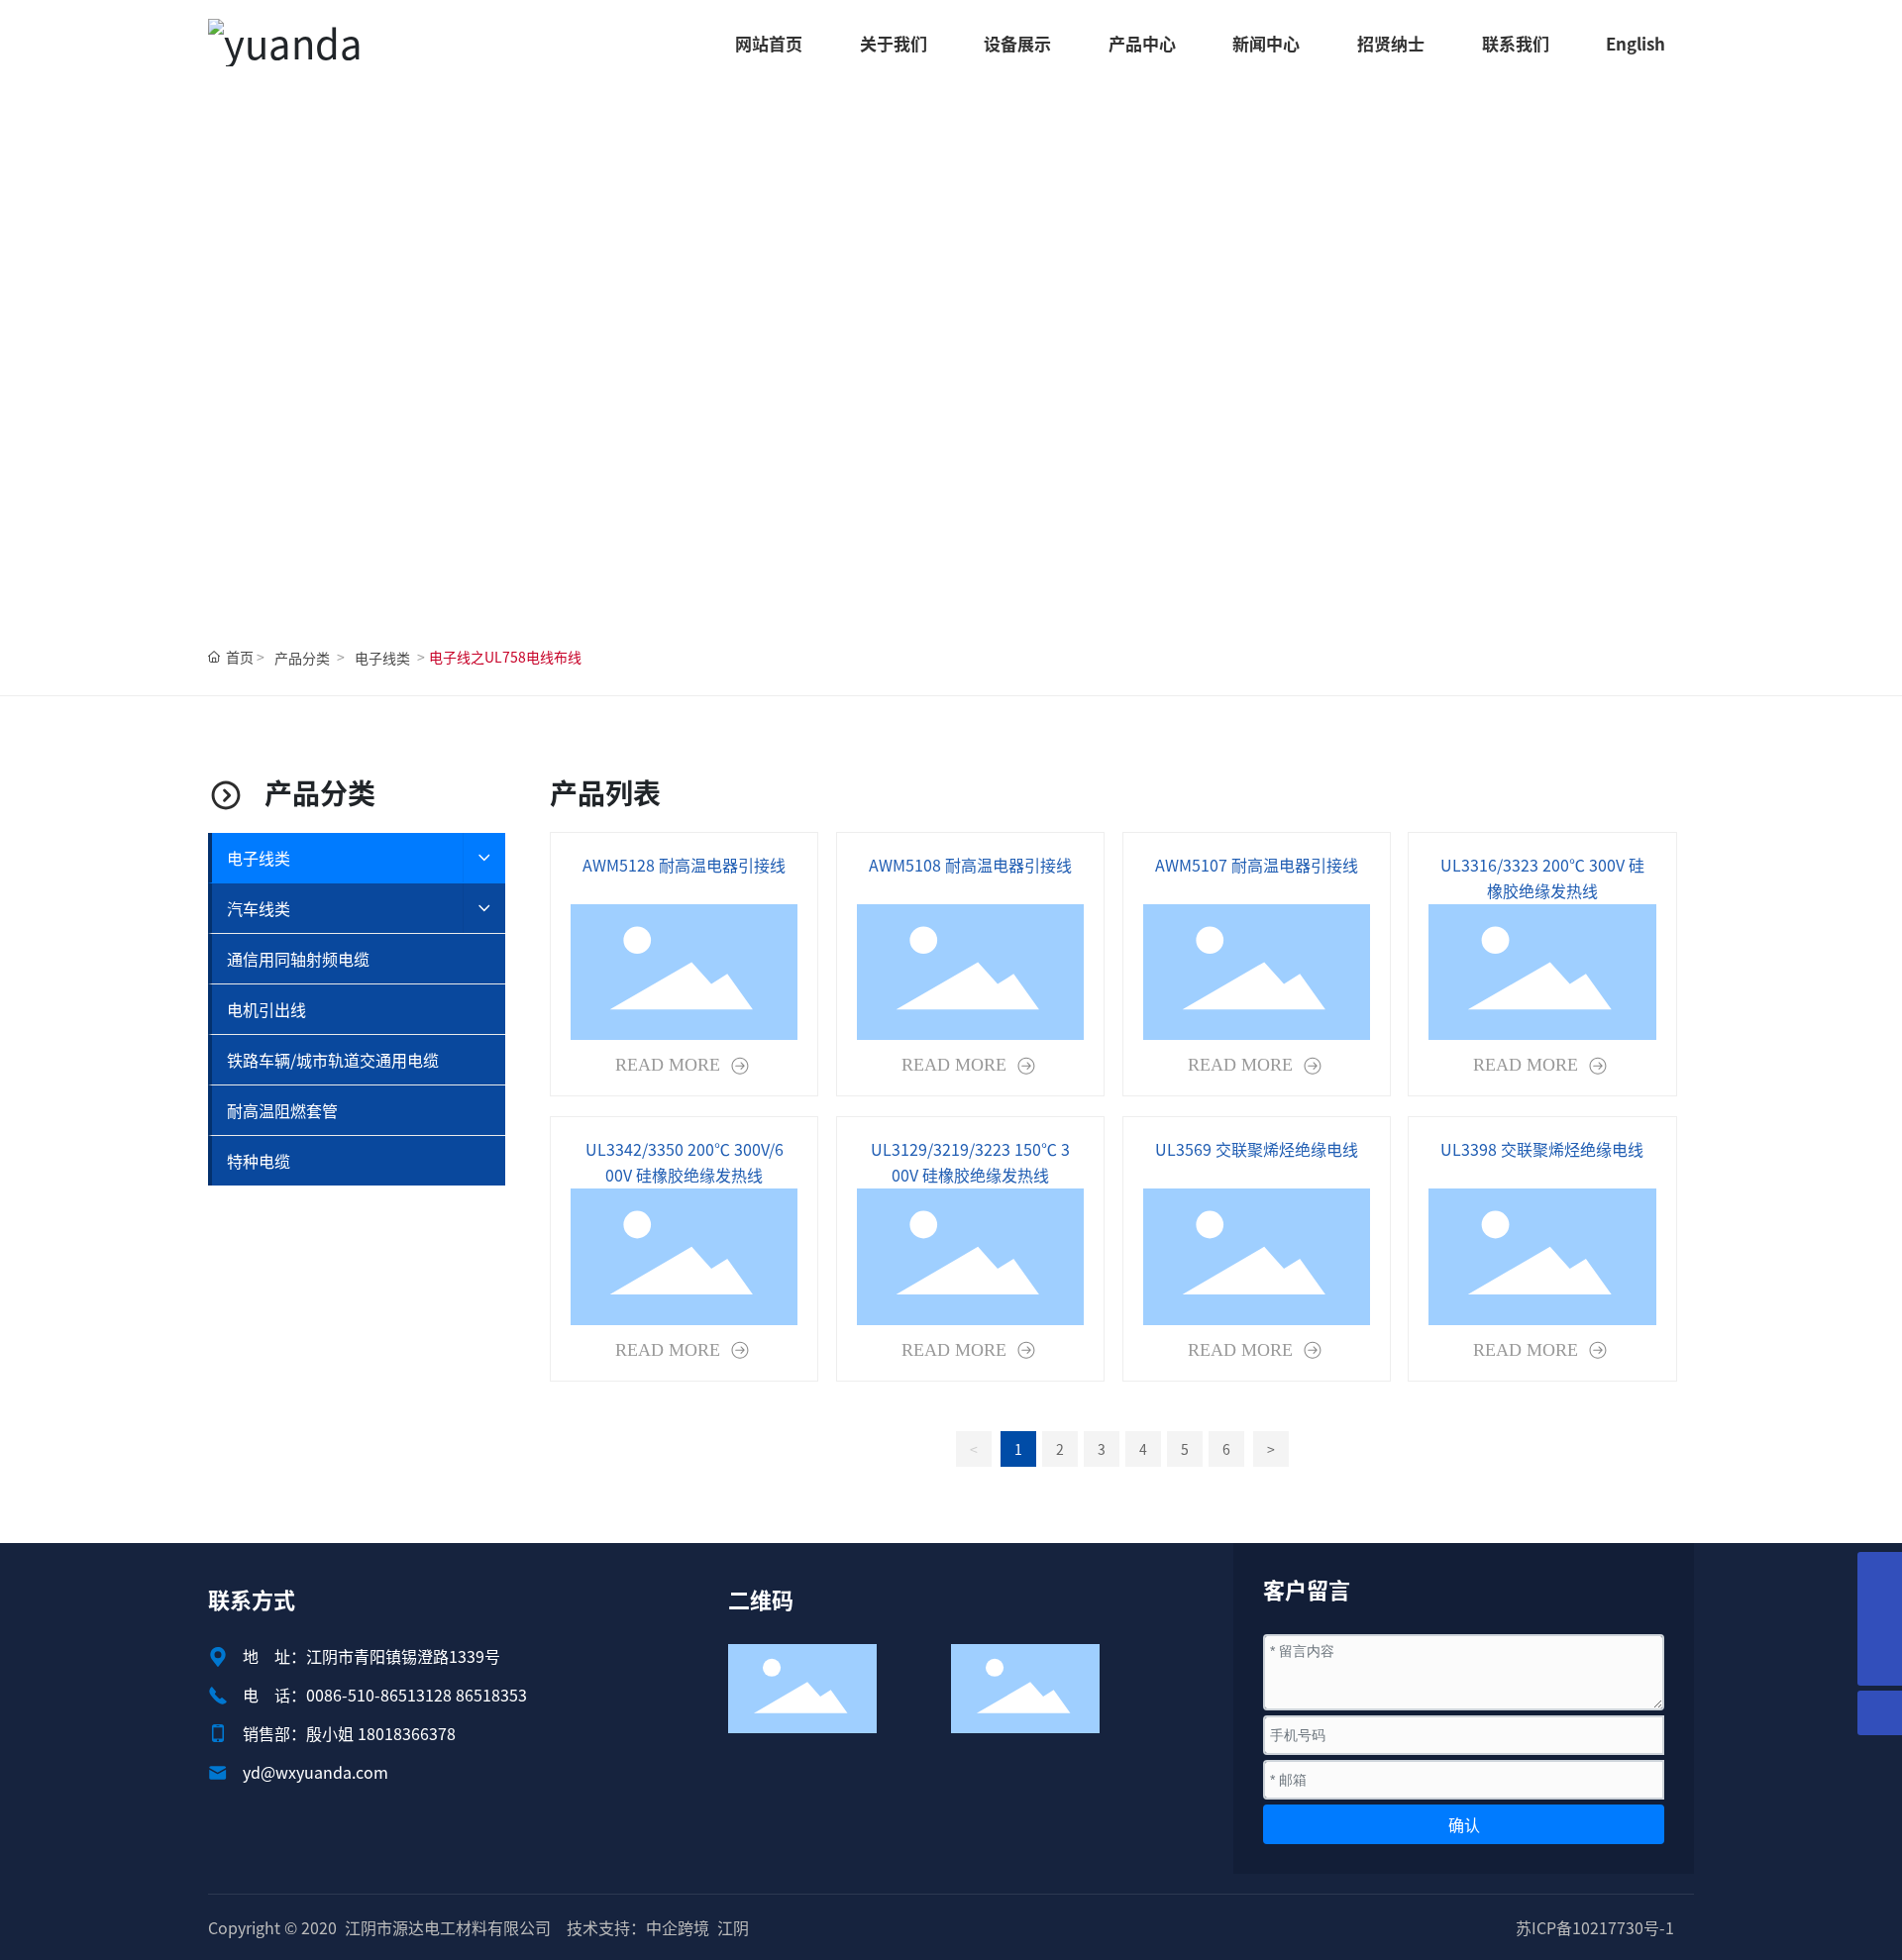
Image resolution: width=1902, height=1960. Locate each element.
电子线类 (382, 658)
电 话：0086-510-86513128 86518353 (385, 1695)
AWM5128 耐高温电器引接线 (684, 865)
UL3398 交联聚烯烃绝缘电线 (1542, 1149)
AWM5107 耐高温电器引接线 (1257, 865)
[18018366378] (1880, 1574)
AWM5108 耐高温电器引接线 (970, 865)
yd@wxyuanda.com (316, 1772)
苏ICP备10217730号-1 (1595, 1927)
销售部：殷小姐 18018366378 (349, 1733)
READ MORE (670, 1065)
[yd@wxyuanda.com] (1880, 1619)
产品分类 (302, 658)
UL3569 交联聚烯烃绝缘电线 (1257, 1149)
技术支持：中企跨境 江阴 (658, 1927)
